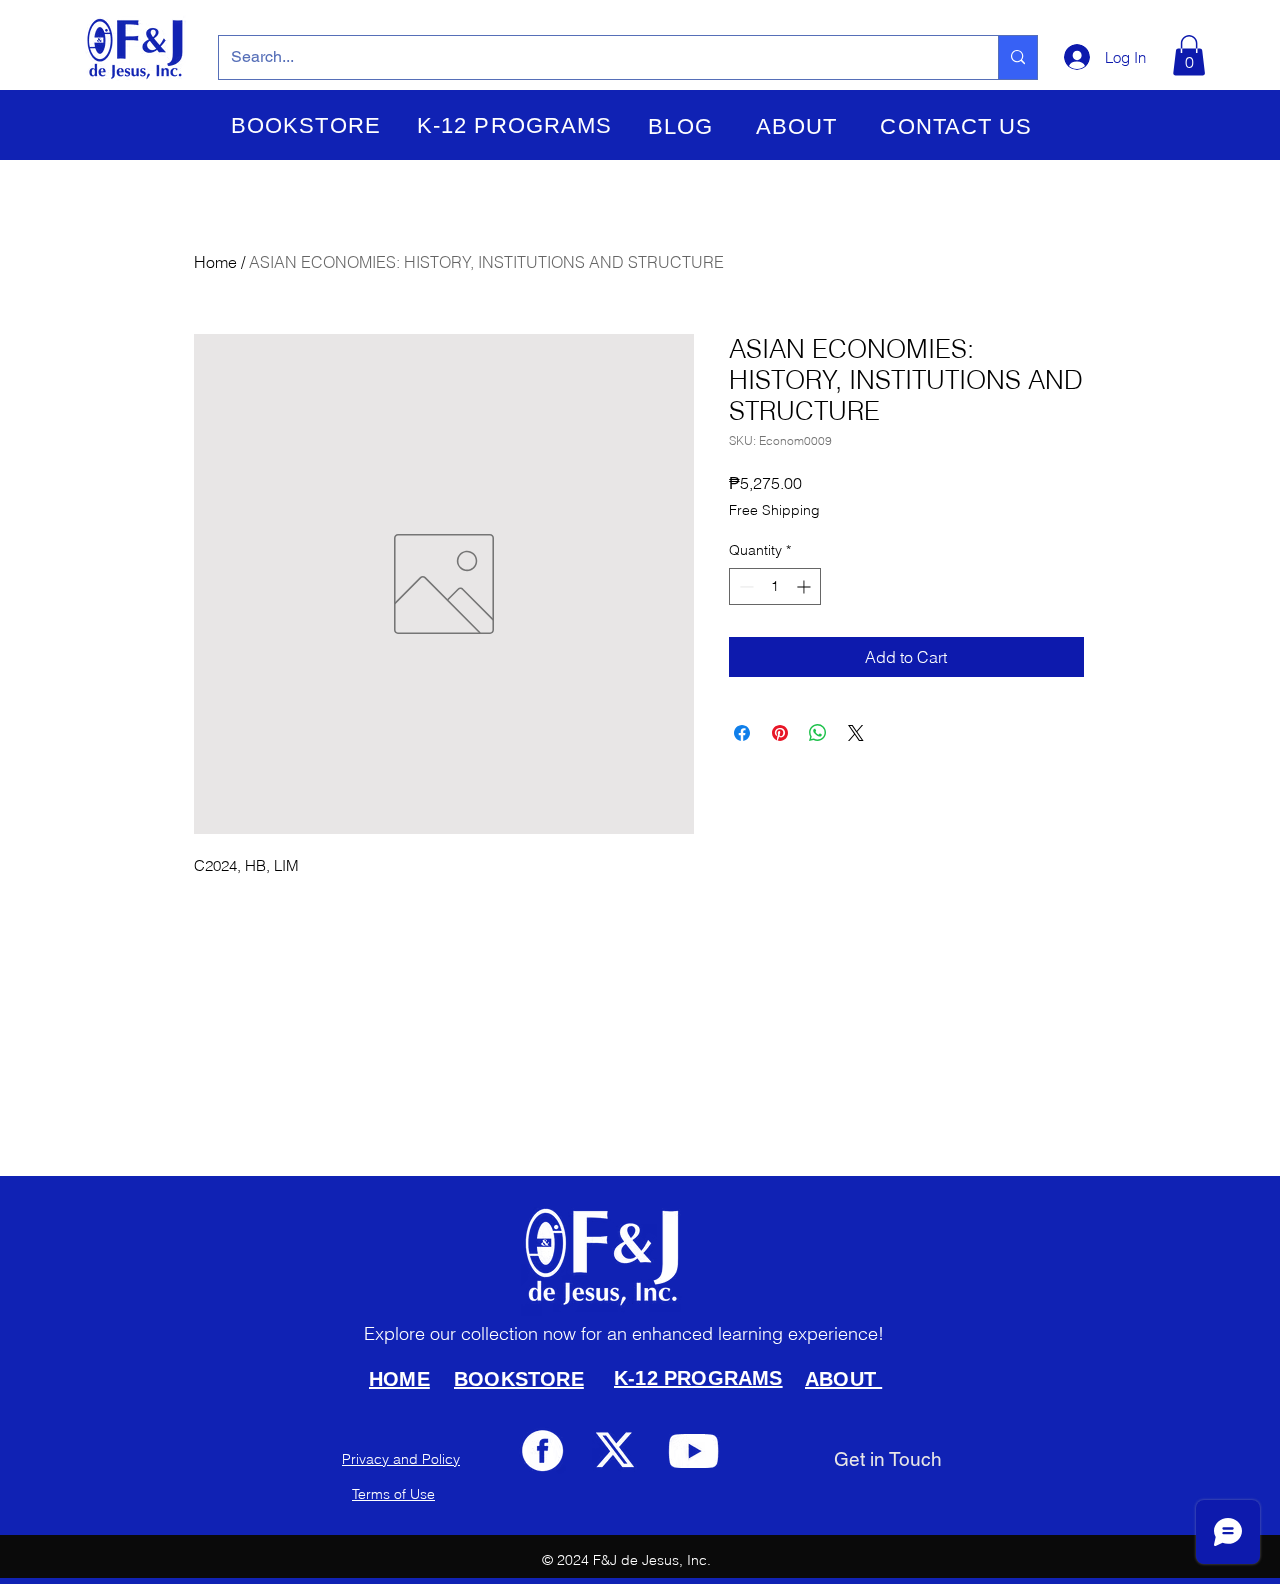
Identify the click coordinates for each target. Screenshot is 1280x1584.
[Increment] (805, 586)
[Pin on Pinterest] (780, 733)
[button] (306, 126)
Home (215, 262)
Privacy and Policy (401, 1459)
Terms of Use (393, 1494)
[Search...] (1017, 57)
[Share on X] (856, 733)
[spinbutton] (775, 586)
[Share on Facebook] (742, 733)
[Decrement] (744, 586)
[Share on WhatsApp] (818, 733)
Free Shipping (774, 510)
